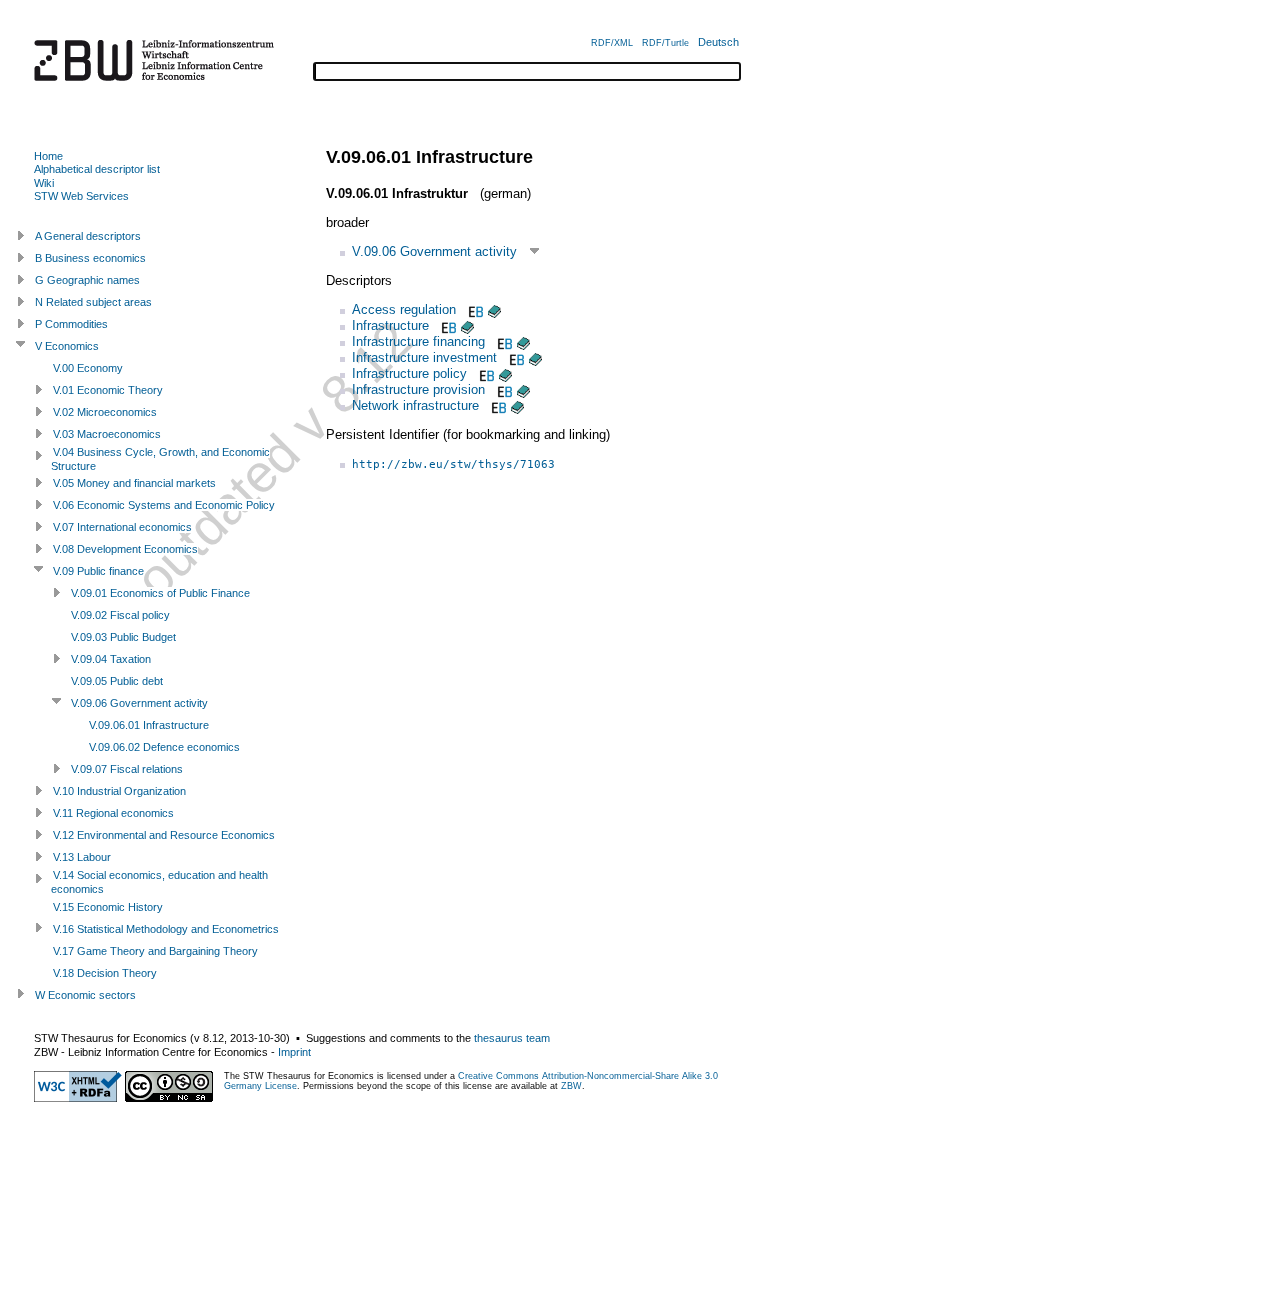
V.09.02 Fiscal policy (120, 615)
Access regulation (404, 309)
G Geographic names (87, 280)
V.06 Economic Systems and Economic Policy (164, 505)
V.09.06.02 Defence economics (164, 747)
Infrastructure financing (418, 341)
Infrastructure (390, 325)
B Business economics (90, 258)
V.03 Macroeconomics (107, 434)
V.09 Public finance (98, 571)
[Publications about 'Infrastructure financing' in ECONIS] (523, 341)
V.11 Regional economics (113, 813)
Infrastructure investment (424, 357)
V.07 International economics (122, 527)
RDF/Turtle (665, 43)
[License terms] (169, 1098)
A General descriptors (88, 236)
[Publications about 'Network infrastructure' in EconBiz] (497, 405)
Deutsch (718, 42)
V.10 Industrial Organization (119, 791)
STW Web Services (81, 196)
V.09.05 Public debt (117, 681)
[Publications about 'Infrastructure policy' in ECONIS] (505, 373)
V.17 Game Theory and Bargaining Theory (155, 951)
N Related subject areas (93, 302)
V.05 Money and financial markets (134, 483)
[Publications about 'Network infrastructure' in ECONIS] (517, 405)
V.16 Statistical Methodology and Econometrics (166, 929)
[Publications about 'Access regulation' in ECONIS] (494, 309)
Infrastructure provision (418, 389)
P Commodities (71, 324)
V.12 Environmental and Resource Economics (164, 835)
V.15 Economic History (108, 907)
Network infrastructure (415, 405)
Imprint (294, 1052)
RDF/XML (612, 43)
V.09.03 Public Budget (123, 637)
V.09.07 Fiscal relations (127, 769)
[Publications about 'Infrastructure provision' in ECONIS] (523, 389)
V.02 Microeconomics (105, 412)
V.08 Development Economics (125, 549)
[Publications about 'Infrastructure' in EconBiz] (447, 325)
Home (48, 156)
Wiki (44, 183)
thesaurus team (512, 1038)
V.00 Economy (88, 368)
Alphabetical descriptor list (97, 169)
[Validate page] (78, 1098)
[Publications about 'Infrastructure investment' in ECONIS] (535, 357)
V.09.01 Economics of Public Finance (160, 593)
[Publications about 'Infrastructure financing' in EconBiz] (503, 341)
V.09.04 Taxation (111, 659)
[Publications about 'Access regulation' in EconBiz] (474, 309)
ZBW (571, 1086)
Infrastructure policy (409, 373)
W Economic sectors (85, 995)
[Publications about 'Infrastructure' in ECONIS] (467, 325)
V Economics (67, 346)
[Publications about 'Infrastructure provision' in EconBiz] (503, 389)
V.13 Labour (82, 857)
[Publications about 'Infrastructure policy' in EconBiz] (485, 373)
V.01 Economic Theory (108, 390)
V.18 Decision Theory (105, 973)
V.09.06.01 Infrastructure (149, 725)
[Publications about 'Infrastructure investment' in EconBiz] (515, 357)
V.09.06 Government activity (434, 251)
